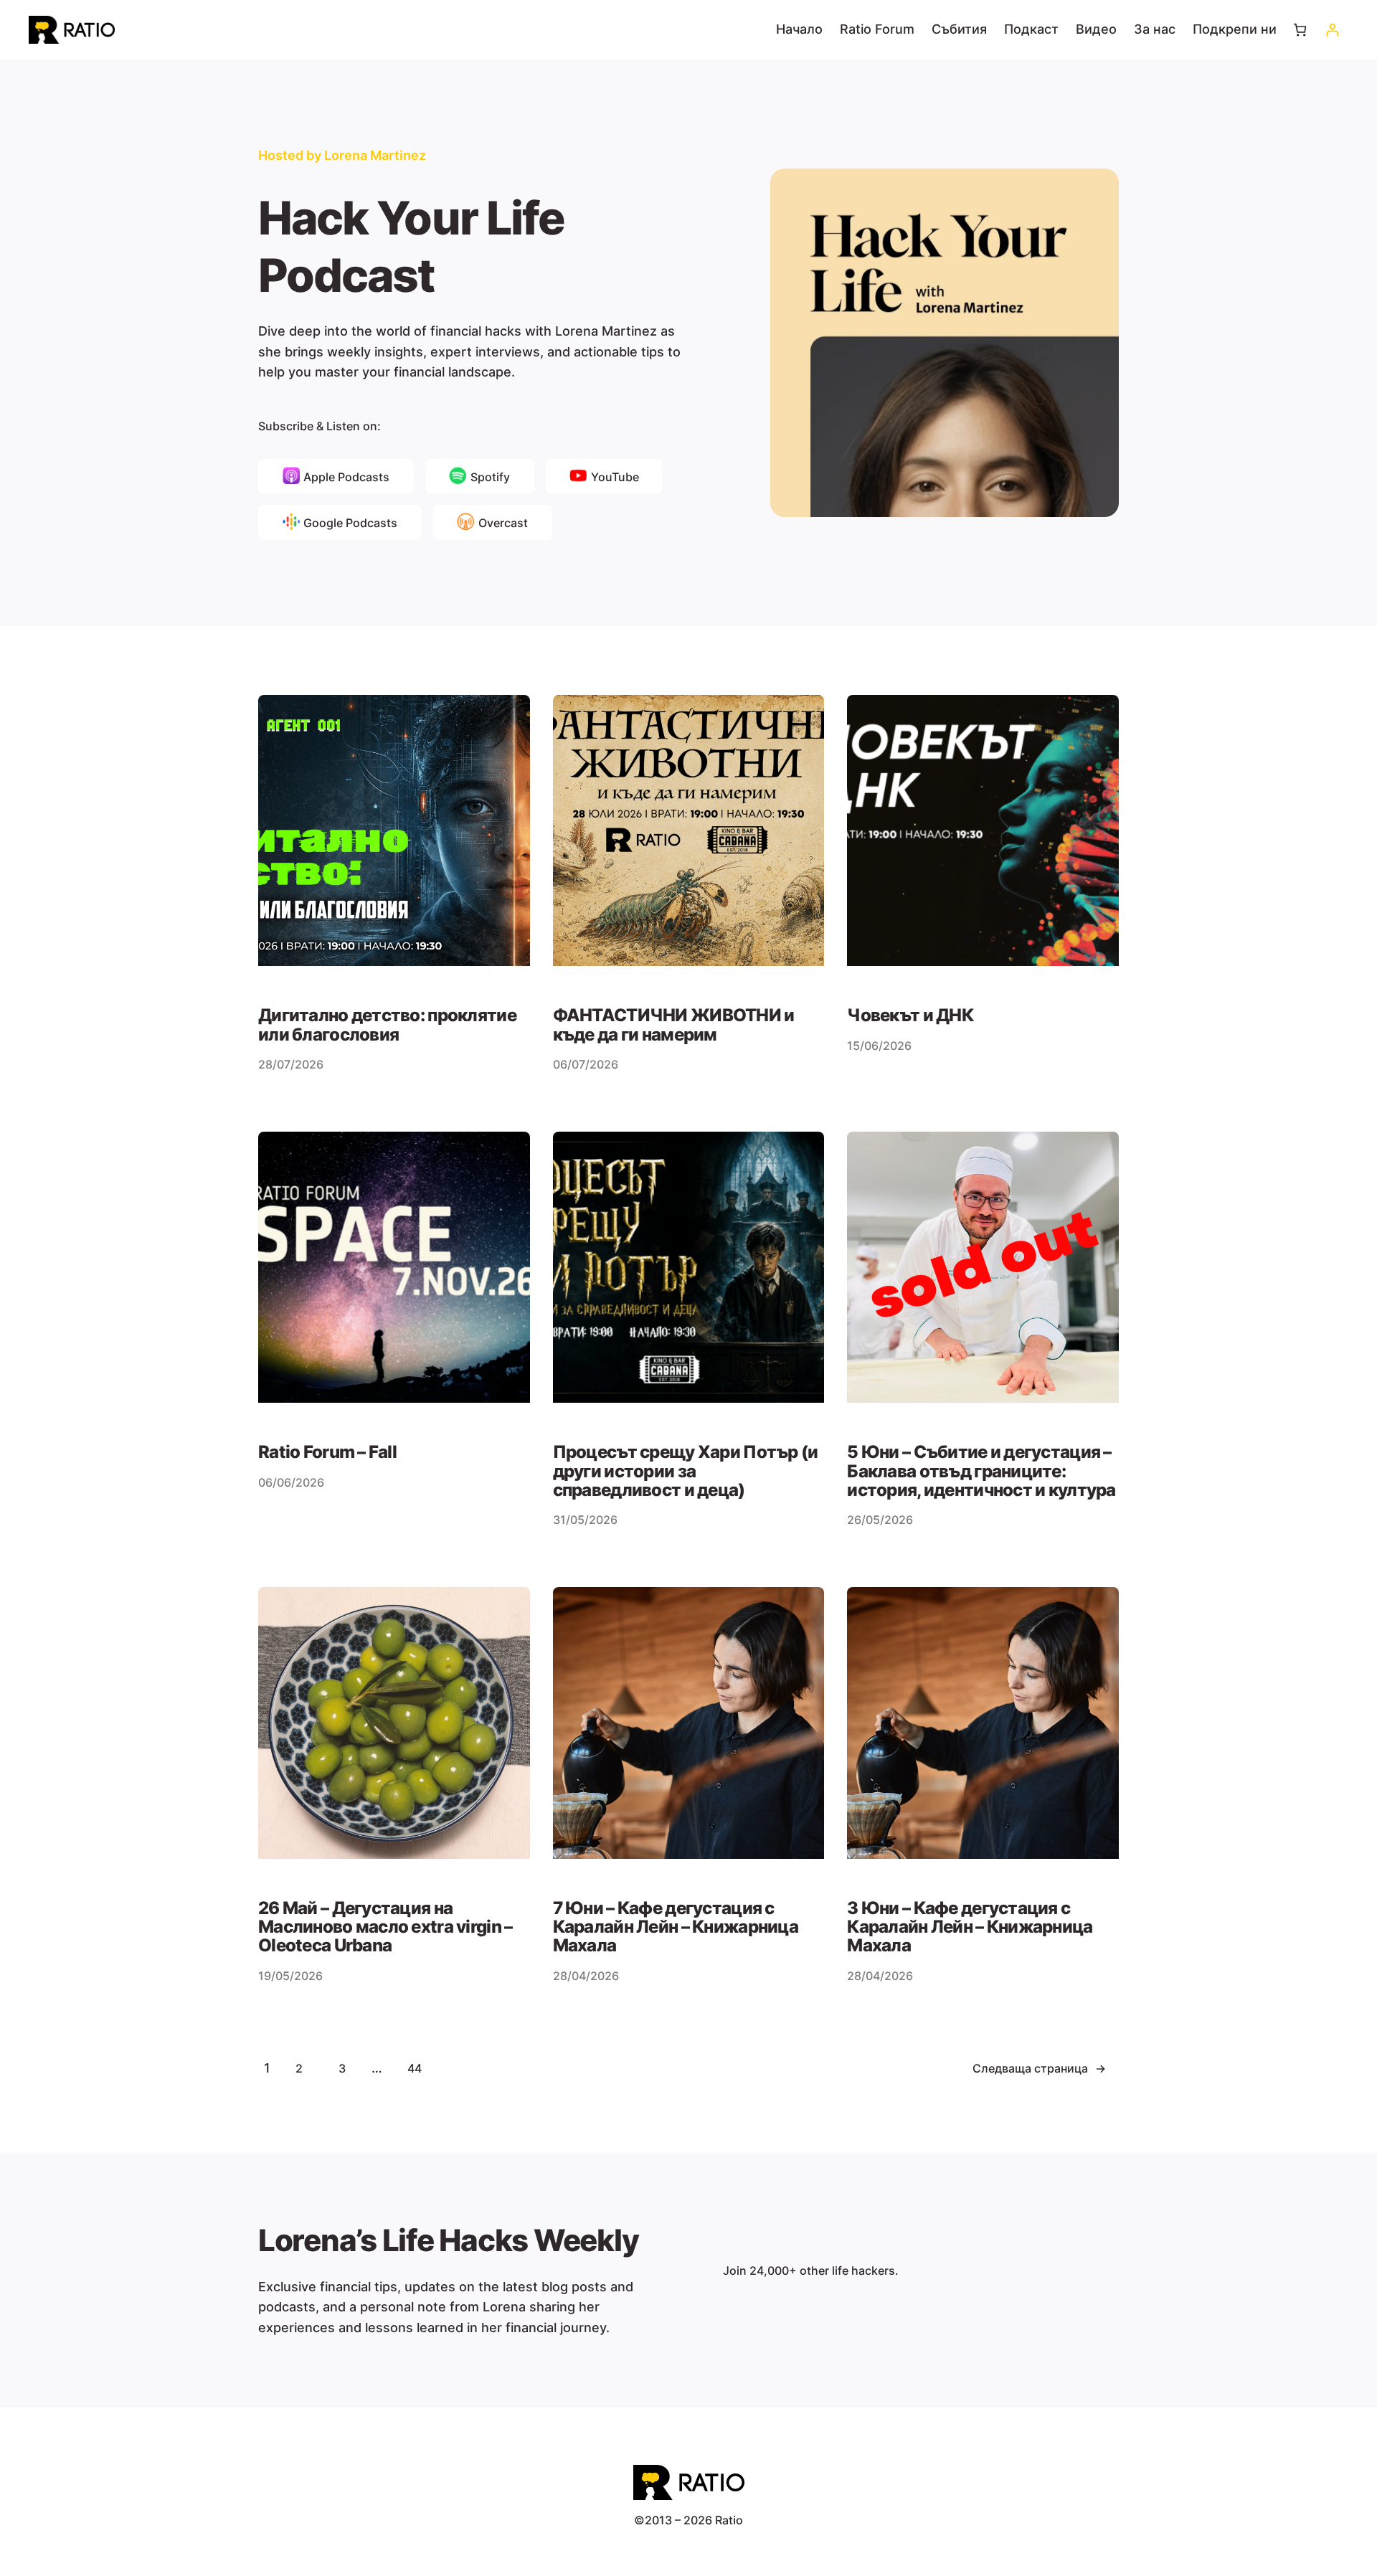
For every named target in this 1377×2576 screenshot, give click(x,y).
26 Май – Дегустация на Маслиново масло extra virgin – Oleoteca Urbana (385, 1927)
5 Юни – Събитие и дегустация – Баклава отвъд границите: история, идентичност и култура (981, 1471)
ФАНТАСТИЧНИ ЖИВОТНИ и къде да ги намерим (674, 1025)
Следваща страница (1039, 2068)
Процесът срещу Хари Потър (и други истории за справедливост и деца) (686, 1471)
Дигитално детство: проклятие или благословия (387, 1025)
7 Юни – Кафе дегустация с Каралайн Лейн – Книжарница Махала (676, 1927)
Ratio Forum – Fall (327, 1452)
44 (415, 2068)
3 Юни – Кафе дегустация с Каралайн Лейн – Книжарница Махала (970, 1927)
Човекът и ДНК (910, 1015)
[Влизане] (1332, 30)
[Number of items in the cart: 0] (1300, 30)
